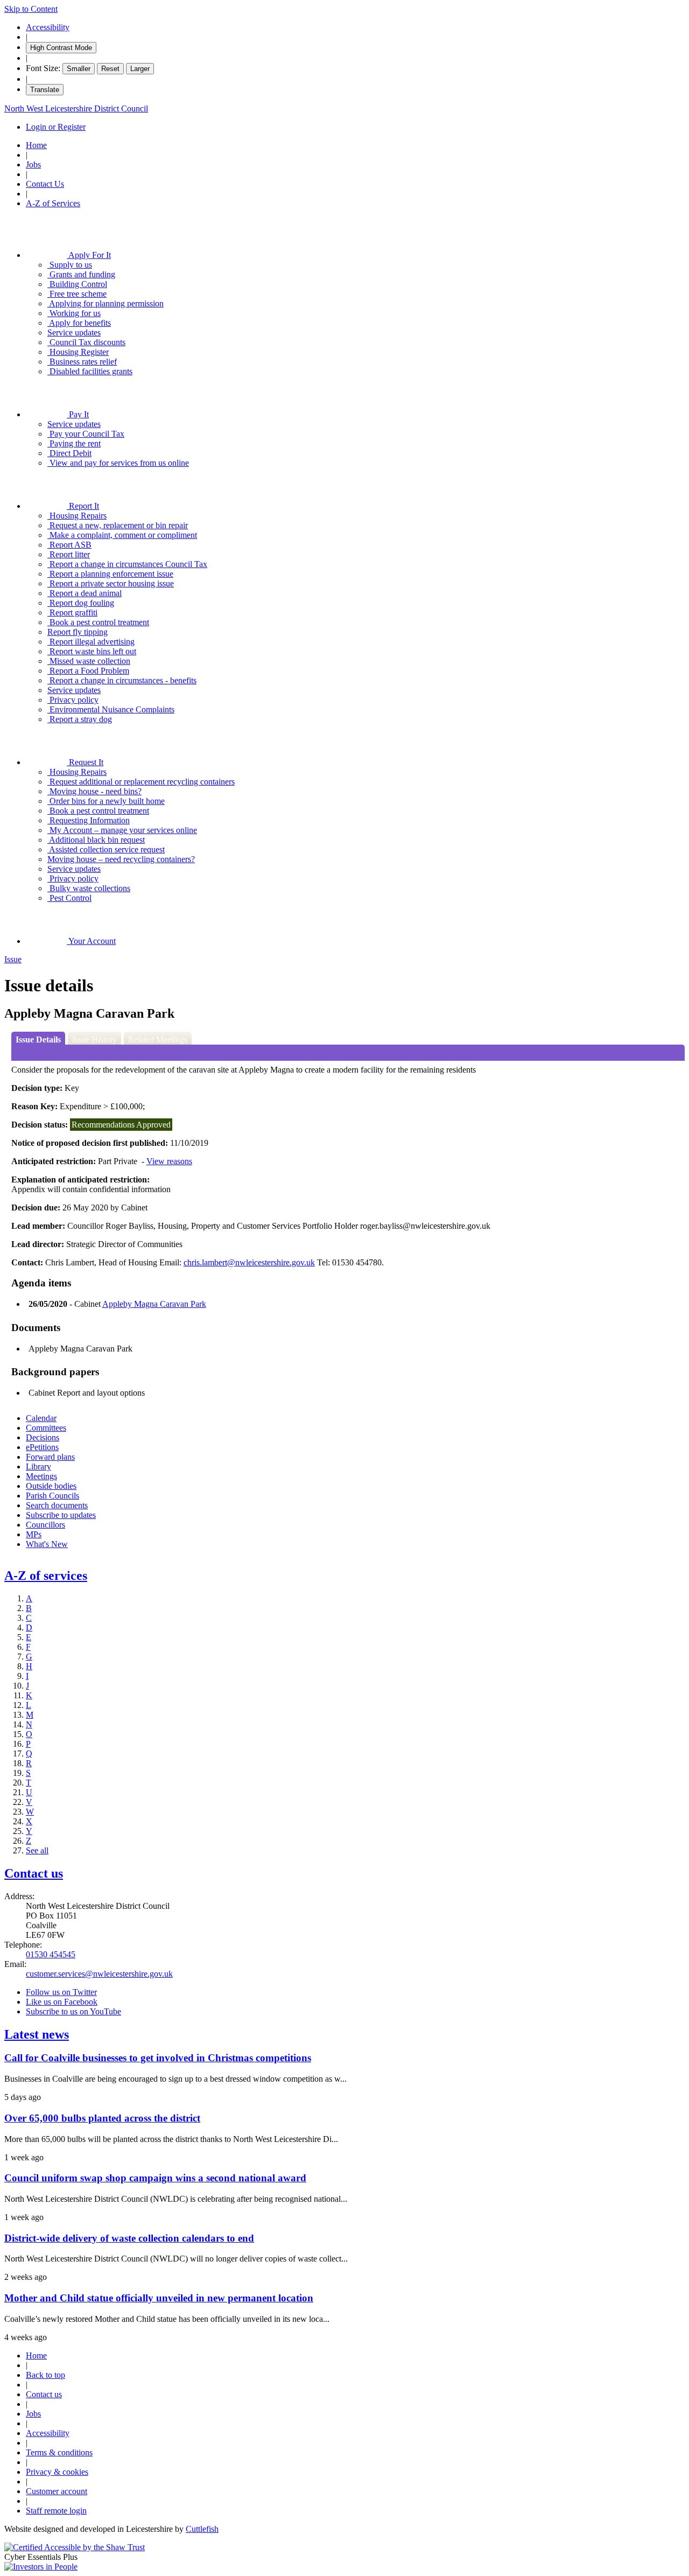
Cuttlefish (202, 2529)
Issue (13, 959)
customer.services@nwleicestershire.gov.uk (99, 1974)
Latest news (37, 2034)
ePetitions (42, 1447)
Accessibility (48, 27)
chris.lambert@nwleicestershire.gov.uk (249, 1262)
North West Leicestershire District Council (76, 108)
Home (36, 145)
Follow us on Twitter (61, 1992)
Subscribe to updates (61, 1515)
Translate (45, 90)
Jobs (33, 164)
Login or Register (56, 127)
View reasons (169, 1161)
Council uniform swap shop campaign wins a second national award (155, 2178)
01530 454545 (51, 1954)
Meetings (41, 1476)
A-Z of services (46, 1576)
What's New (47, 1544)
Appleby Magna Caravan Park (154, 1304)
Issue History (94, 1039)
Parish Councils (52, 1496)
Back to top (45, 2375)
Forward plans (50, 1457)
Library (38, 1466)
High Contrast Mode (61, 48)
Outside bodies (51, 1486)
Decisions (43, 1437)
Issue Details (38, 1039)
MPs (34, 1534)
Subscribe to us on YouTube (73, 2011)
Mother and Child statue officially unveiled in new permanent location (159, 2298)
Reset (110, 69)
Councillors (45, 1525)
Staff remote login (56, 2511)
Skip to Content (31, 9)
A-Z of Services (53, 203)
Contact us (34, 1873)
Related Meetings (158, 1039)
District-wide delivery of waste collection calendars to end (129, 2238)
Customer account (57, 2491)
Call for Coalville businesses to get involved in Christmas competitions (158, 2058)
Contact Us (45, 184)
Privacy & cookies (57, 2472)
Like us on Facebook (62, 2002)
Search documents (57, 1505)
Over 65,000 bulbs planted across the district (102, 2118)
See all (37, 1850)
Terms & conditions (59, 2452)
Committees (46, 1428)
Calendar (41, 1418)
